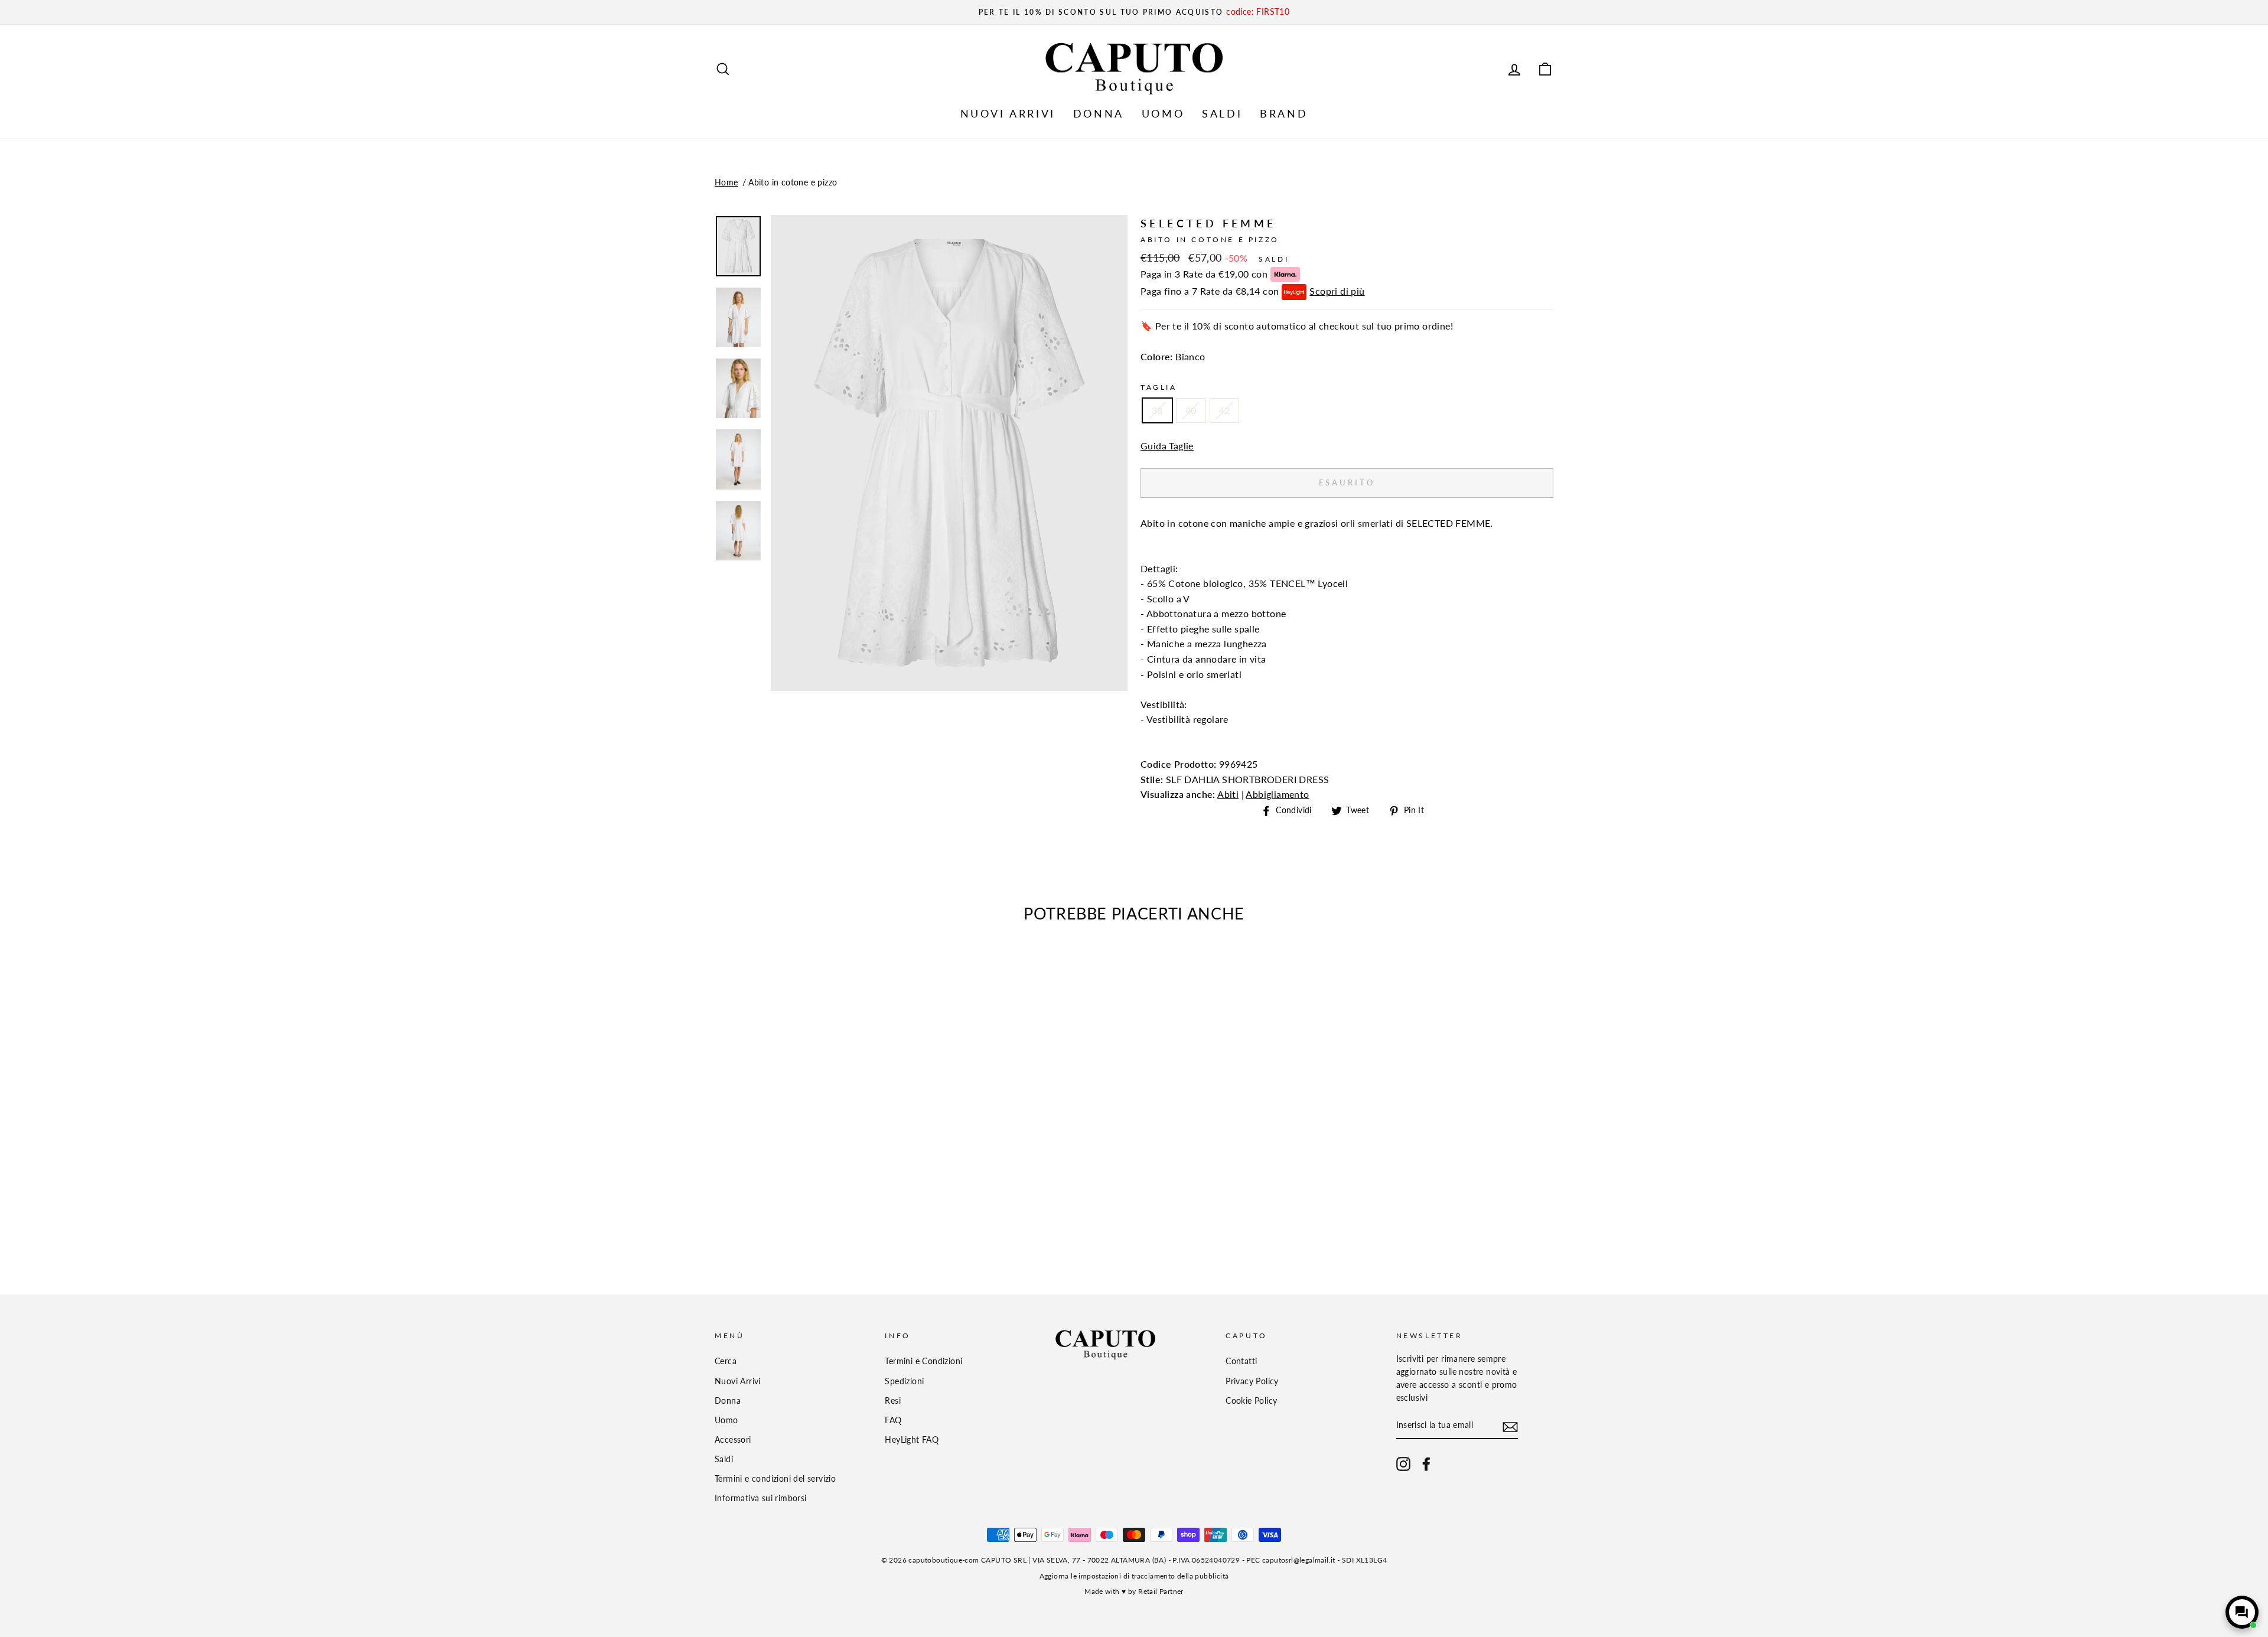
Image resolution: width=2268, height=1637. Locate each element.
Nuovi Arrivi (738, 1381)
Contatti (1241, 1361)
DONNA (1099, 113)
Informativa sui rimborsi (761, 1498)
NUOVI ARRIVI (1008, 113)
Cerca (726, 1361)
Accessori (733, 1440)
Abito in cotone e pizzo (793, 182)
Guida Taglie (1167, 446)
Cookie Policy (1251, 1401)
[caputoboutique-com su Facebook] (1426, 1464)
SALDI (1222, 113)
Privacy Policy (1252, 1381)
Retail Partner (1161, 1591)
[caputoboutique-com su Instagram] (1403, 1464)
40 (1191, 410)
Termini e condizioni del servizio (775, 1479)
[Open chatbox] (2242, 1612)
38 (1157, 410)
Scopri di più (1337, 291)
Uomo (726, 1420)
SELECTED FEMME (1208, 223)
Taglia (1159, 387)
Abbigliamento (1277, 794)
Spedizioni (904, 1381)
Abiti (1228, 794)
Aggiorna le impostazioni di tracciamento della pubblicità (1134, 1576)
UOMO (1163, 113)
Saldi (724, 1459)
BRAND (1284, 113)
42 (1225, 410)
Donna (728, 1401)
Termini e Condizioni (923, 1361)
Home (726, 182)
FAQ (893, 1420)
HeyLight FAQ (912, 1440)
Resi (893, 1401)
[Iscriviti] (1510, 1426)
